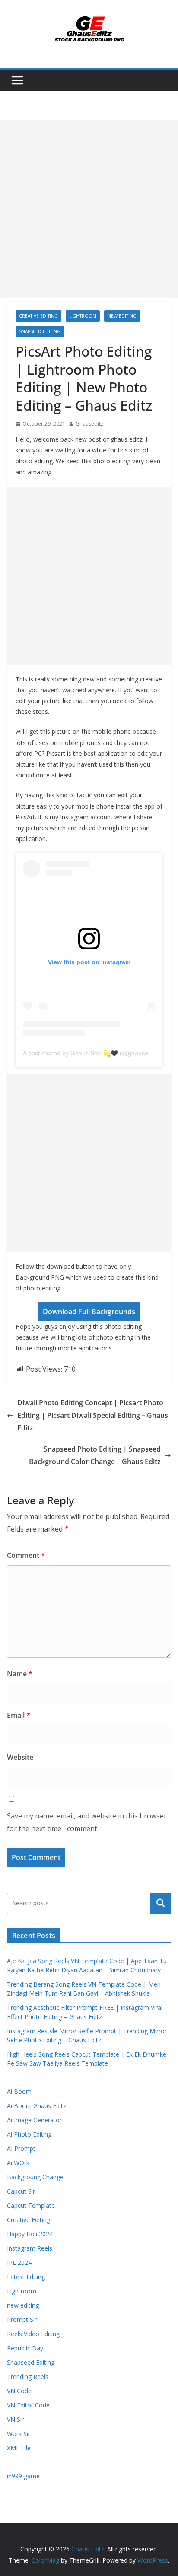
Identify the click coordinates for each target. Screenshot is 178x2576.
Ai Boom (19, 2091)
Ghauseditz (89, 424)
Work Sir (19, 2434)
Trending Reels (28, 2377)
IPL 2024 (19, 2262)
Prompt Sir (22, 2320)
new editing (122, 316)
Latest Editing (26, 2277)
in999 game (23, 2476)
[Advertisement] (89, 209)
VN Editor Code (28, 2405)
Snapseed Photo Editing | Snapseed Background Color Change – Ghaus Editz (95, 1455)
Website (20, 1757)
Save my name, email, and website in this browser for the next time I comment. (87, 1822)
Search (161, 1903)
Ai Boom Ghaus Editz (37, 2106)
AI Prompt (21, 2148)
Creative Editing (38, 316)
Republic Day (25, 2348)
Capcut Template (31, 2205)
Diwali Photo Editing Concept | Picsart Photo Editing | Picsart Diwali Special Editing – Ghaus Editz (93, 1415)
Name (20, 1674)
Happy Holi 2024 (30, 2234)
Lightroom (83, 316)
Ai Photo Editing (29, 2134)
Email (19, 1715)
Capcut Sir (21, 2191)
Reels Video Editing (33, 2334)
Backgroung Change (35, 2177)
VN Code (19, 2391)
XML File (19, 2448)
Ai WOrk (18, 2163)
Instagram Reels (30, 2248)
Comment (26, 1555)
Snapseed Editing (40, 331)
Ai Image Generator (34, 2120)
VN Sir (15, 2419)
